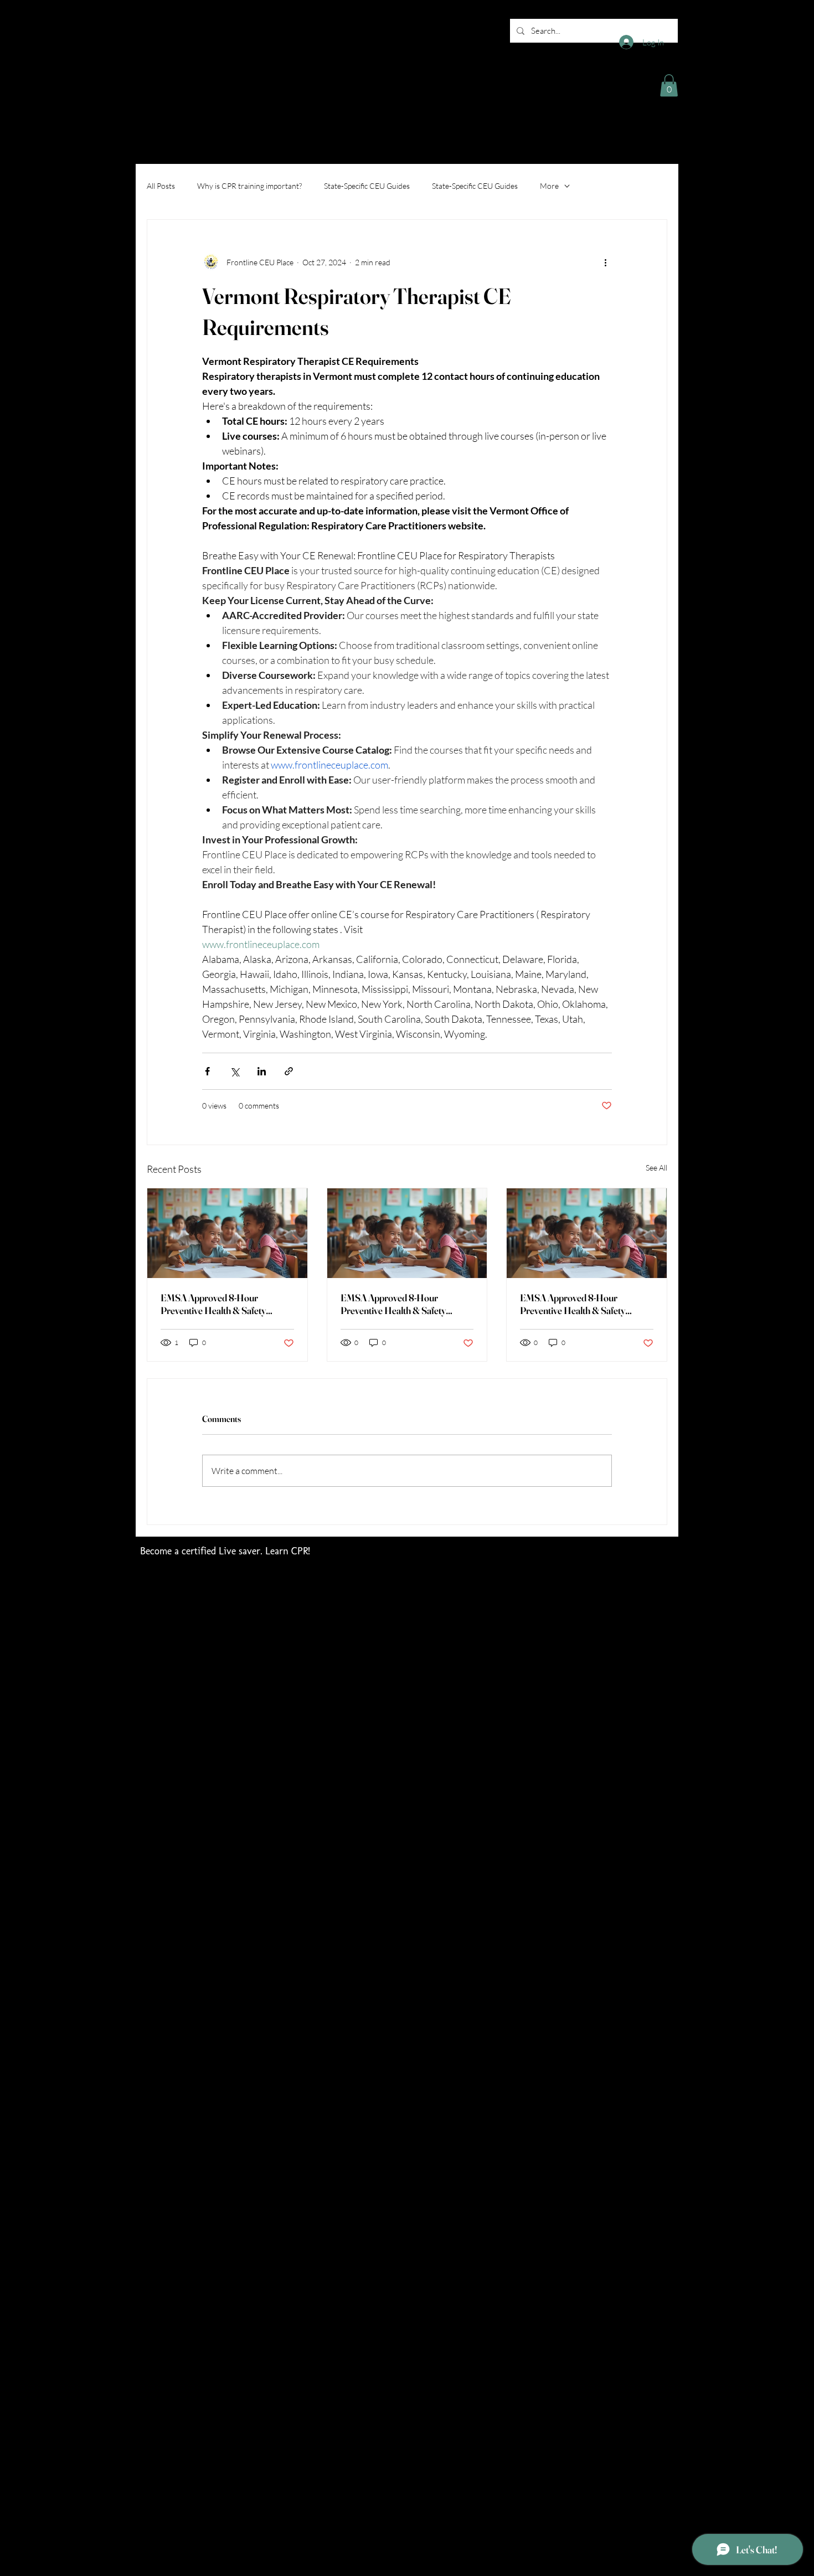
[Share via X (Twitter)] (235, 1071)
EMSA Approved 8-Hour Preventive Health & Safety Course (213, 1304)
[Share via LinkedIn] (262, 1071)
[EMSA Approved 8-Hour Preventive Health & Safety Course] (227, 1233)
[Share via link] (289, 1071)
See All (656, 1168)
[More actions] (605, 262)
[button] (669, 86)
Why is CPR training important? (249, 186)
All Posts (161, 186)
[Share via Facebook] (207, 1071)
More (549, 186)
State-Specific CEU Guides (367, 186)
